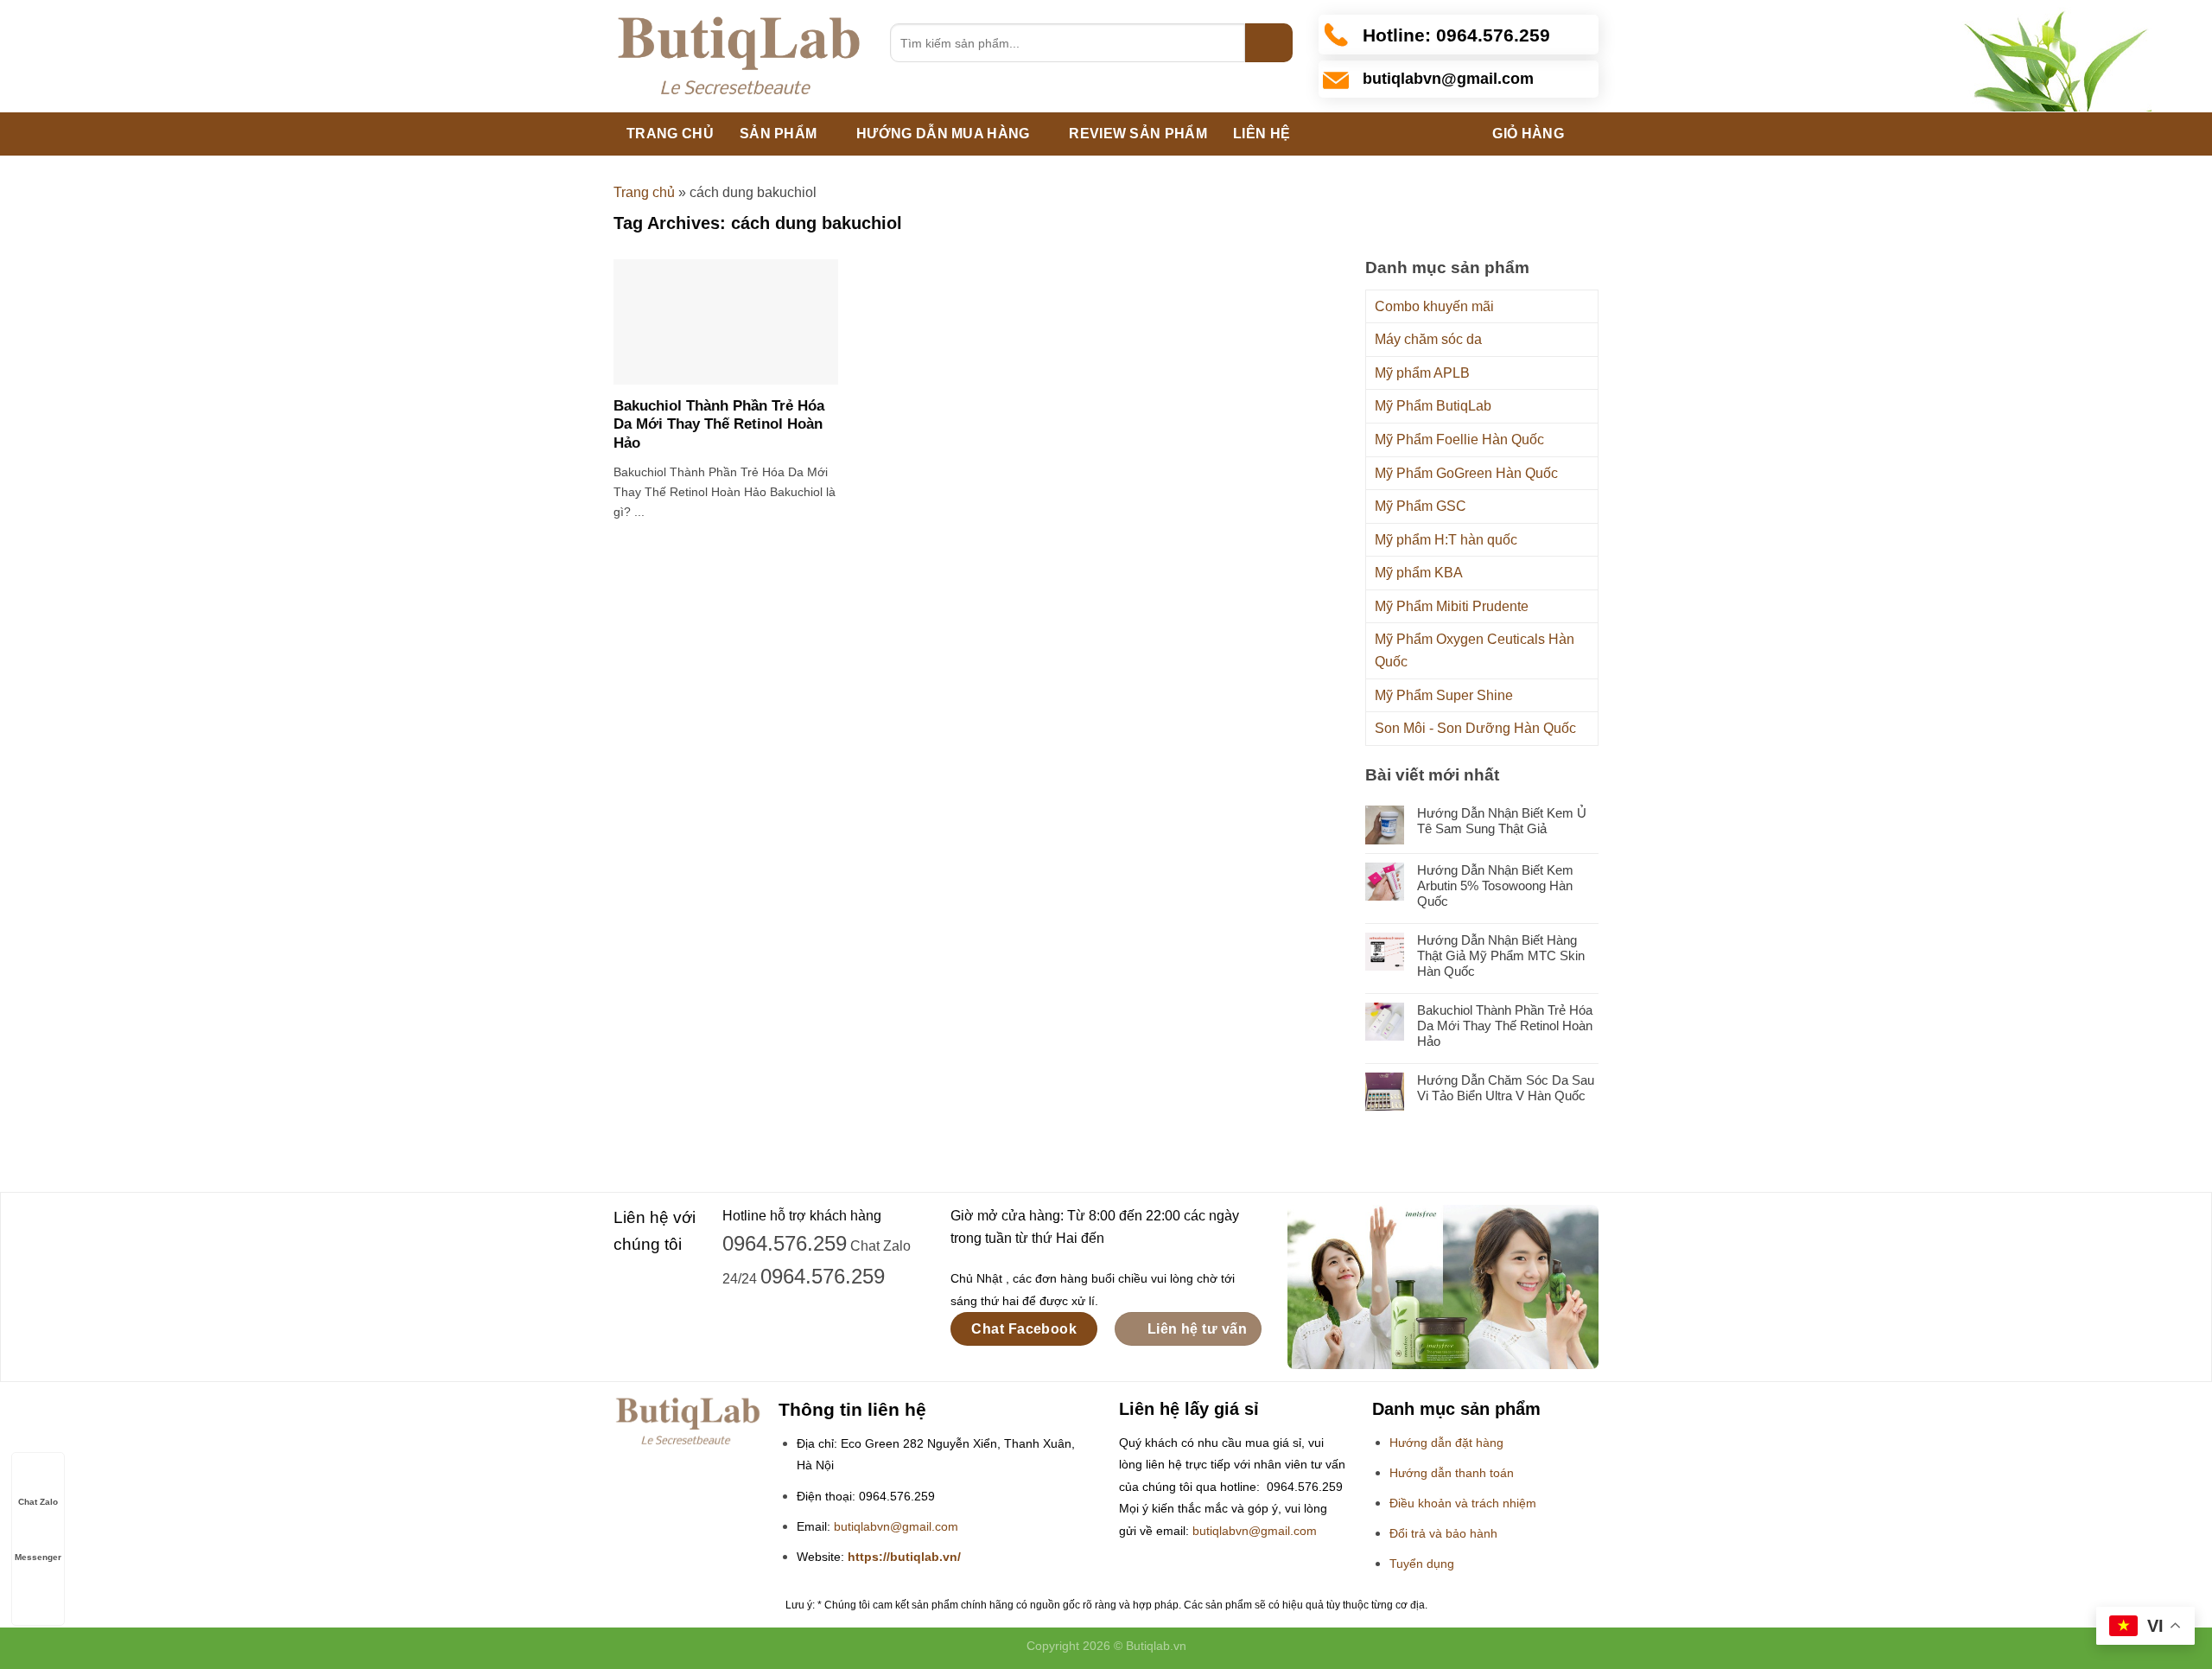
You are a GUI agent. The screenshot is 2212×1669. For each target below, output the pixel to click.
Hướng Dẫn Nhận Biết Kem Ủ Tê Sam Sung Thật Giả (1502, 821)
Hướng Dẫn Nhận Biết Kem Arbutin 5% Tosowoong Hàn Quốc (1495, 885)
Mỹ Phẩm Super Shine (1444, 695)
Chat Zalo (38, 1502)
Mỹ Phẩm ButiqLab (1433, 406)
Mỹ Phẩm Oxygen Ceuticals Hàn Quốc (1475, 650)
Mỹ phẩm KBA (1419, 573)
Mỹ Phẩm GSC (1421, 506)
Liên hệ (1262, 134)
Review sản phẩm (1138, 134)
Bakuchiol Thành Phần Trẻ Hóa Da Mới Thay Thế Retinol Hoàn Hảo (719, 424)
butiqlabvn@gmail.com (896, 1527)
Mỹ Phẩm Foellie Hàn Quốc (1459, 440)
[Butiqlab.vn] (739, 57)
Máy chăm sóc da (1428, 339)
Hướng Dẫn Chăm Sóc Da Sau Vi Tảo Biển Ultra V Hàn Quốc (1506, 1088)
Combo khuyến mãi (1434, 306)
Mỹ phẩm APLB (1422, 373)
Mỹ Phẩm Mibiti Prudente (1452, 606)
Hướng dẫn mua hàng (943, 134)
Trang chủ (670, 134)
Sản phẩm (779, 134)
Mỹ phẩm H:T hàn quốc (1446, 540)
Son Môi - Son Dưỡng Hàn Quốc (1475, 728)
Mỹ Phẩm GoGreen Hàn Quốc (1466, 473)
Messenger (38, 1557)
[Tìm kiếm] (1269, 43)
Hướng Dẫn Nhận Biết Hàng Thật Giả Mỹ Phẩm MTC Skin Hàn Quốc (1501, 956)
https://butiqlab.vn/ (904, 1557)
